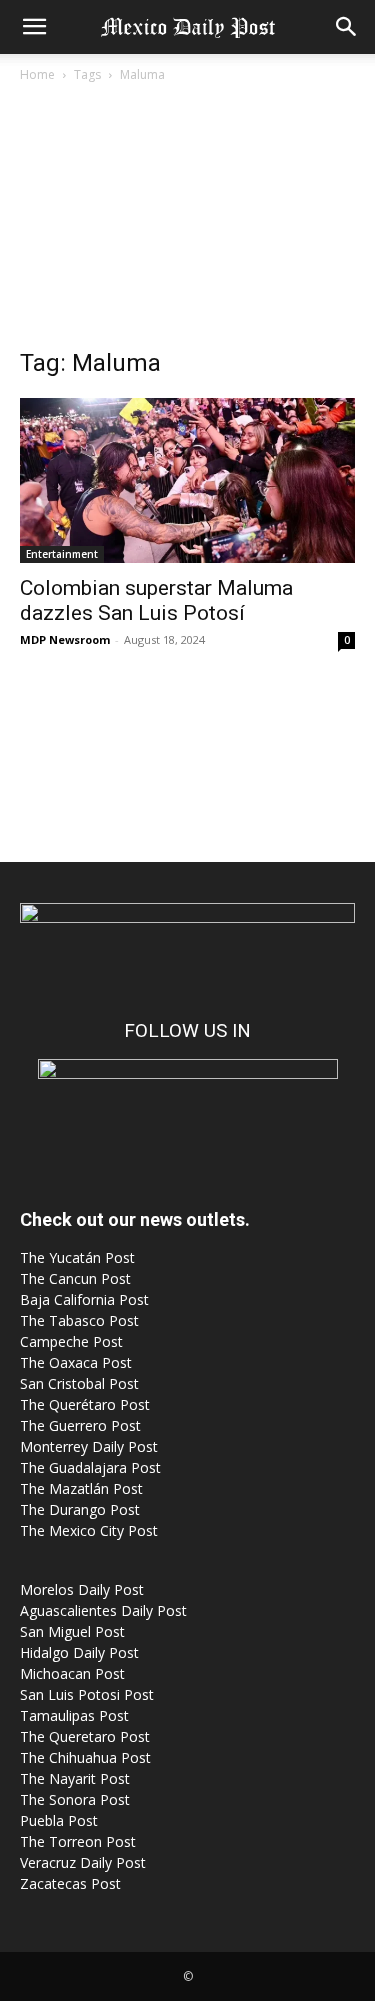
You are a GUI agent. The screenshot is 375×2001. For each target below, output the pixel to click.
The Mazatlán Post (81, 1488)
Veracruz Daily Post (83, 1862)
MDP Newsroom (65, 639)
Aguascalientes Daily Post (103, 1610)
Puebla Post (59, 1820)
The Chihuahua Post (85, 1757)
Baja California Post (84, 1299)
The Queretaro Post (85, 1736)
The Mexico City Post (89, 1530)
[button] (34, 27)
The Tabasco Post (79, 1320)
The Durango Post (80, 1509)
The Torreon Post (78, 1841)
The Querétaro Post (85, 1404)
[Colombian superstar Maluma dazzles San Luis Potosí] (187, 480)
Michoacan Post (72, 1673)
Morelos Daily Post (82, 1589)
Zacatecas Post (70, 1883)
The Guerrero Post (80, 1425)
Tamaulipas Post (74, 1715)
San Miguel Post (72, 1631)
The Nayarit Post (75, 1778)
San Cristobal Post (79, 1383)
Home (37, 74)
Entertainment (62, 554)
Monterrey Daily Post (89, 1446)
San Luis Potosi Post (87, 1694)
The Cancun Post (75, 1278)
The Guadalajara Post (90, 1467)
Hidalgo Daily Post (79, 1652)
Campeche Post (71, 1341)
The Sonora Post (75, 1799)
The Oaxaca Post (76, 1362)
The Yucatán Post (77, 1257)
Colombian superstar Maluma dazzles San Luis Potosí (156, 600)
